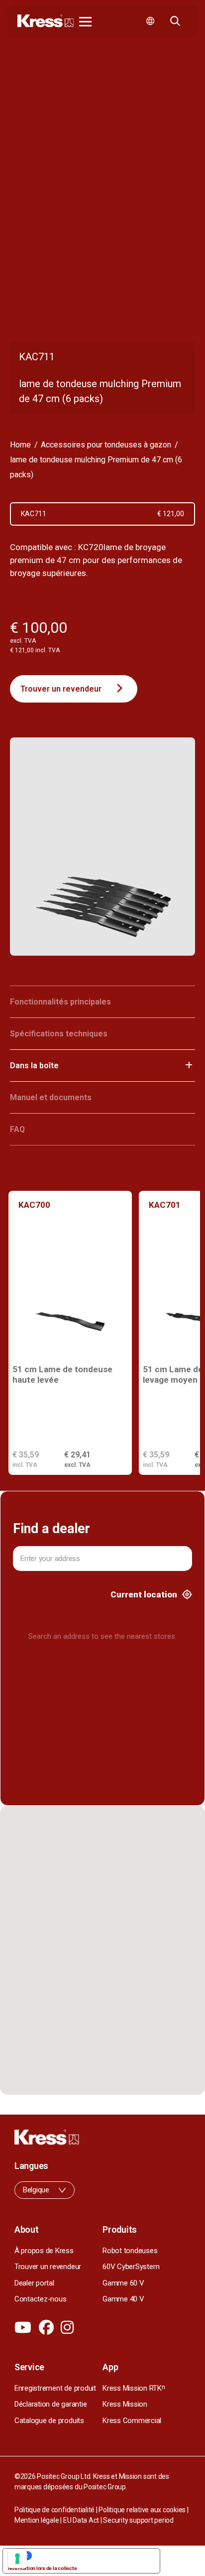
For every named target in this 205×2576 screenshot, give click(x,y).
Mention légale (37, 2520)
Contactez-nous (41, 2299)
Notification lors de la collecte (42, 2568)
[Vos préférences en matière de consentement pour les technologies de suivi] (17, 2559)
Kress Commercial (132, 2421)
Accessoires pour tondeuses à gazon (106, 445)
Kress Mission (125, 2404)
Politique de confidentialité (54, 2510)
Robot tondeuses (130, 2251)
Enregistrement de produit (55, 2388)
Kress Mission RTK (134, 2388)
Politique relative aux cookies (142, 2510)
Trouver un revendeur (61, 689)
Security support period (138, 2520)
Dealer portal (34, 2283)
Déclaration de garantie (51, 2404)
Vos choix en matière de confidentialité (91, 2556)
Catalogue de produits (49, 2421)
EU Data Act (81, 2520)
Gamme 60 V (123, 2283)
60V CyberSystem (131, 2267)
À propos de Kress (44, 2251)
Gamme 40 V (123, 2299)
